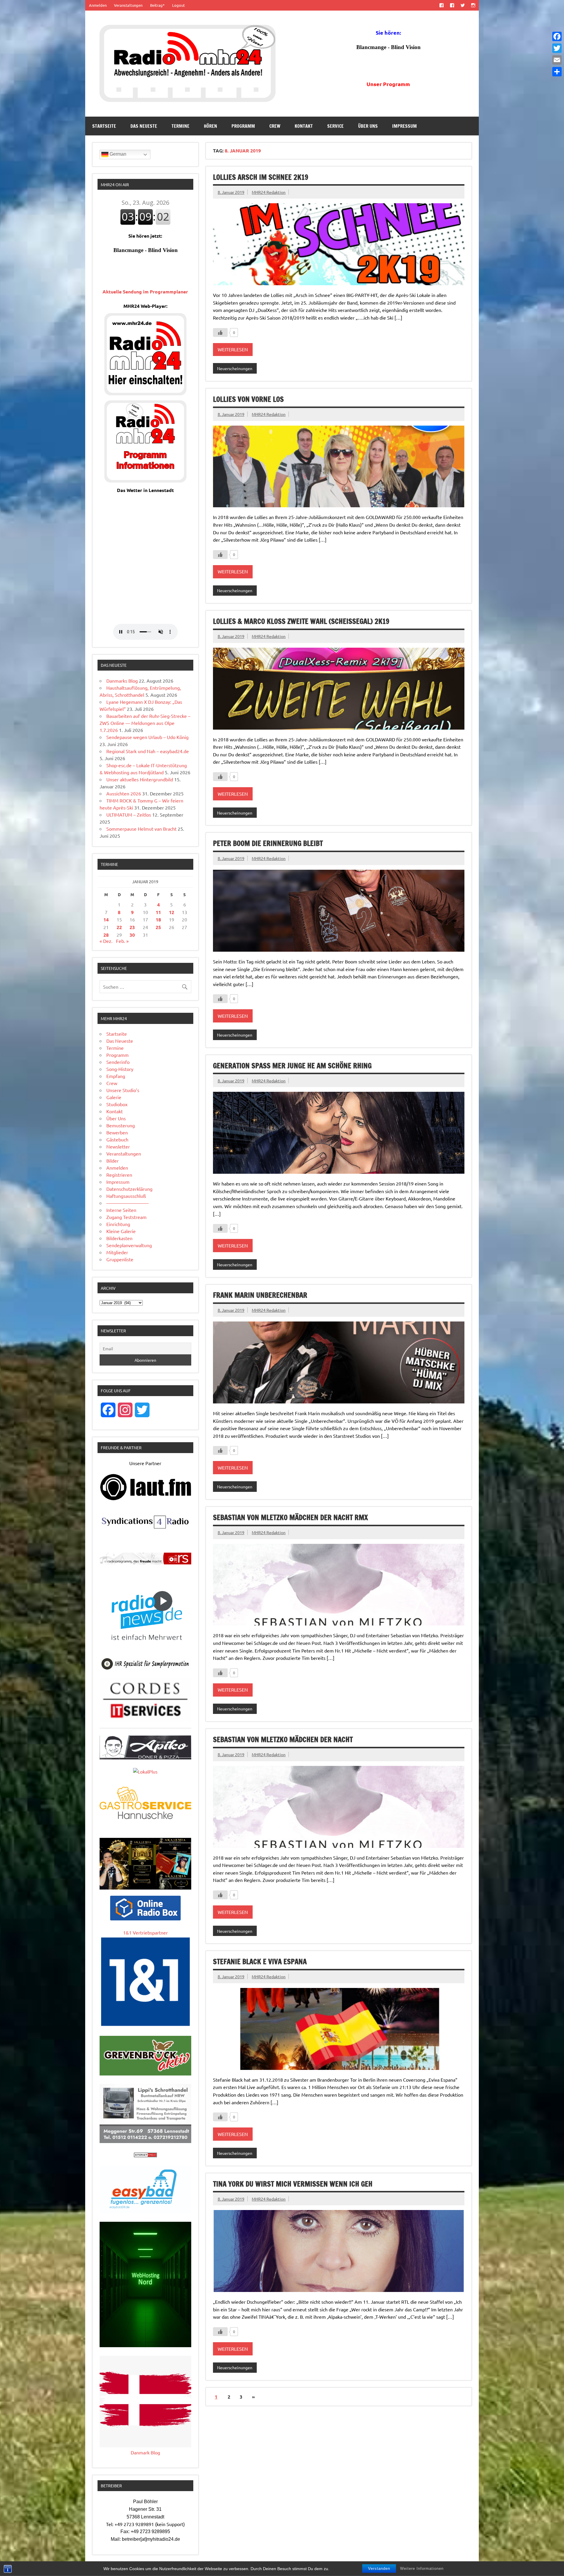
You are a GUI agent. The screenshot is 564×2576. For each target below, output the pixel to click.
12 (172, 912)
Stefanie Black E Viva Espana (260, 1962)
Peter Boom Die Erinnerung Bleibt (268, 843)
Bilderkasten (119, 1238)
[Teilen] (557, 72)
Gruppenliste (120, 1259)
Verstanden (379, 2569)
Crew (275, 126)
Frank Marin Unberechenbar (260, 1295)
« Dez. (106, 941)
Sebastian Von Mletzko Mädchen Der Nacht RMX (290, 1517)
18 (158, 920)
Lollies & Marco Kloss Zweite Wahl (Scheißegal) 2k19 (301, 621)
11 (158, 912)
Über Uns (368, 126)
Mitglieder (117, 1252)
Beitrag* (157, 5)
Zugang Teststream (126, 1217)
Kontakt (304, 126)
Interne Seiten (121, 1210)
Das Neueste (144, 126)
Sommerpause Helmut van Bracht (141, 829)
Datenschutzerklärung (129, 1189)
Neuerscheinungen (235, 368)
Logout (178, 5)
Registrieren (119, 1175)
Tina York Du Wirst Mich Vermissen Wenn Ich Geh (293, 2184)
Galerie (114, 1097)
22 (119, 927)
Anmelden (98, 5)
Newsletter (118, 1146)
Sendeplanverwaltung (129, 1245)
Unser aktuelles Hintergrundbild (140, 779)
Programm (243, 126)
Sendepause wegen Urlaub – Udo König (147, 737)
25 (158, 927)
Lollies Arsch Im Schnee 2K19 (261, 177)
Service (335, 126)
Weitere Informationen (422, 2569)
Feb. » (122, 941)
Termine (181, 126)
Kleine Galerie (121, 1231)
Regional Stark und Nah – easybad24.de (148, 751)
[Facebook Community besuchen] (452, 5)
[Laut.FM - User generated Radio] (145, 1499)
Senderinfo (118, 1062)
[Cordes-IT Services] (145, 1720)
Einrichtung (118, 1224)
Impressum (404, 126)
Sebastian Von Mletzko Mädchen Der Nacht (283, 1739)
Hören (210, 126)
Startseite (104, 126)
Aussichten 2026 (124, 793)
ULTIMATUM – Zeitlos (129, 815)
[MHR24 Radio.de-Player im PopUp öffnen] (145, 393)
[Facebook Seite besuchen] (441, 5)
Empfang (116, 1076)
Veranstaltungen (128, 5)
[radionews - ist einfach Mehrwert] (145, 1647)
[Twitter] (557, 48)
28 (106, 935)
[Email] (557, 60)
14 (106, 920)
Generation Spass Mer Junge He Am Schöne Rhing (292, 1066)
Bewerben (117, 1132)
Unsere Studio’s (123, 1090)
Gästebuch (117, 1139)
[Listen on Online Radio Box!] (145, 1918)
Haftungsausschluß (126, 1196)
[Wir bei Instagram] (473, 5)
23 (132, 927)
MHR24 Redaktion (269, 192)
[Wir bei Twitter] (463, 5)
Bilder (113, 1161)
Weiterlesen (233, 349)
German (117, 154)
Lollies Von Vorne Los (248, 399)
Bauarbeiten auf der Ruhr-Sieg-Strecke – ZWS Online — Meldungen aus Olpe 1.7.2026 (145, 723)
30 (132, 935)
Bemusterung (121, 1125)
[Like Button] (220, 333)
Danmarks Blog (122, 681)
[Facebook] (557, 36)
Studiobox (117, 1104)
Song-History (120, 1069)
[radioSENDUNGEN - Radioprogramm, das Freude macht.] (145, 1559)
